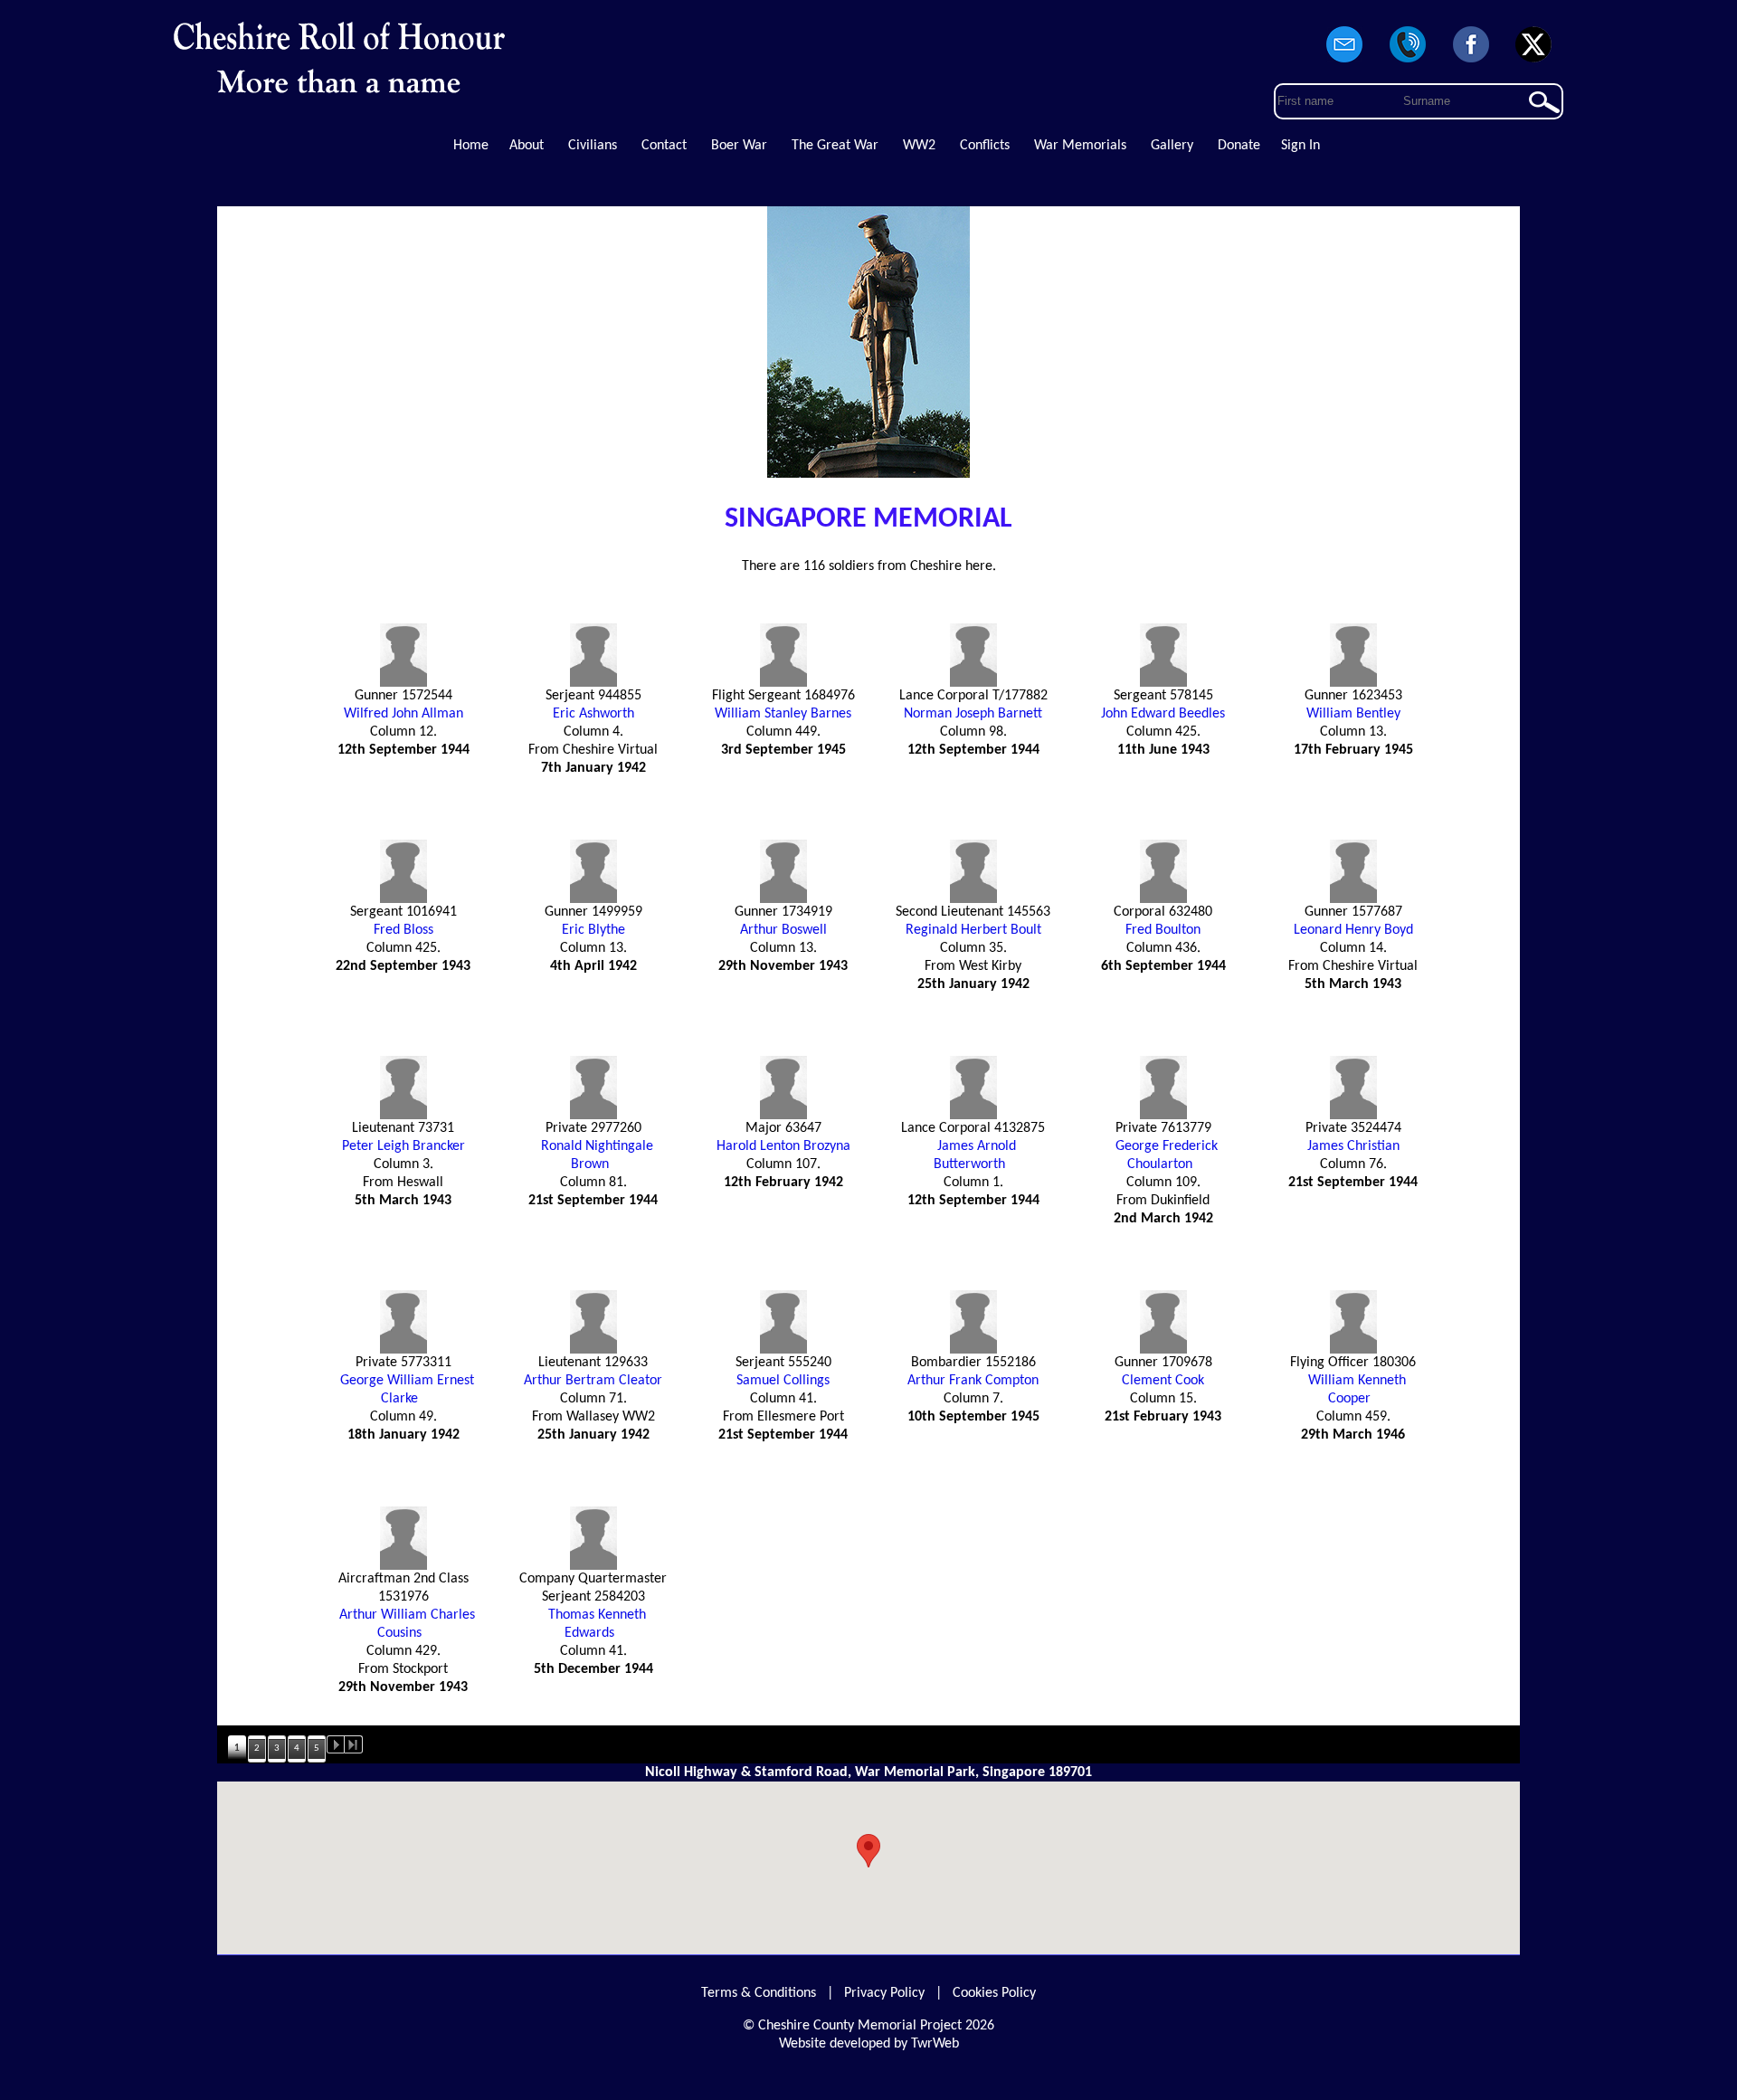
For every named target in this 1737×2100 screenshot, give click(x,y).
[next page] (336, 1744)
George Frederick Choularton (1167, 1155)
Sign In (1300, 146)
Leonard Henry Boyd (1353, 930)
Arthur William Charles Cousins (407, 1624)
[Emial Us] (1345, 63)
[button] (868, 1851)
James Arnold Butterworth (975, 1155)
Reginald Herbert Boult (973, 930)
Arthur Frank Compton (973, 1381)
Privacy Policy (884, 1993)
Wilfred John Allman (403, 714)
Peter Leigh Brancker (403, 1146)
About (527, 146)
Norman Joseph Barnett (973, 714)
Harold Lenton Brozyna (783, 1146)
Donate (1239, 146)
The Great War (835, 146)
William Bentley (1353, 714)
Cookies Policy (994, 1993)
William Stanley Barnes (783, 714)
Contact (664, 146)
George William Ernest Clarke (407, 1390)
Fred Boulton (1163, 930)
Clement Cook (1163, 1381)
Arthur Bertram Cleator (593, 1381)
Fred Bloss (403, 930)
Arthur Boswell (783, 930)
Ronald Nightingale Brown (597, 1155)
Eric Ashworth (593, 714)
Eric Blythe (593, 930)
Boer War (739, 146)
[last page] (354, 1744)
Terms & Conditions (759, 1993)
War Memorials (1080, 146)
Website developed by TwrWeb (869, 2044)
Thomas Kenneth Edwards (597, 1624)
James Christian (1353, 1146)
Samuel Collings (783, 1381)
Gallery (1172, 146)
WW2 (919, 146)
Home (471, 146)
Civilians (593, 146)
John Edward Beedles (1163, 714)
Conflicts (985, 146)
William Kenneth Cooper (1357, 1390)
